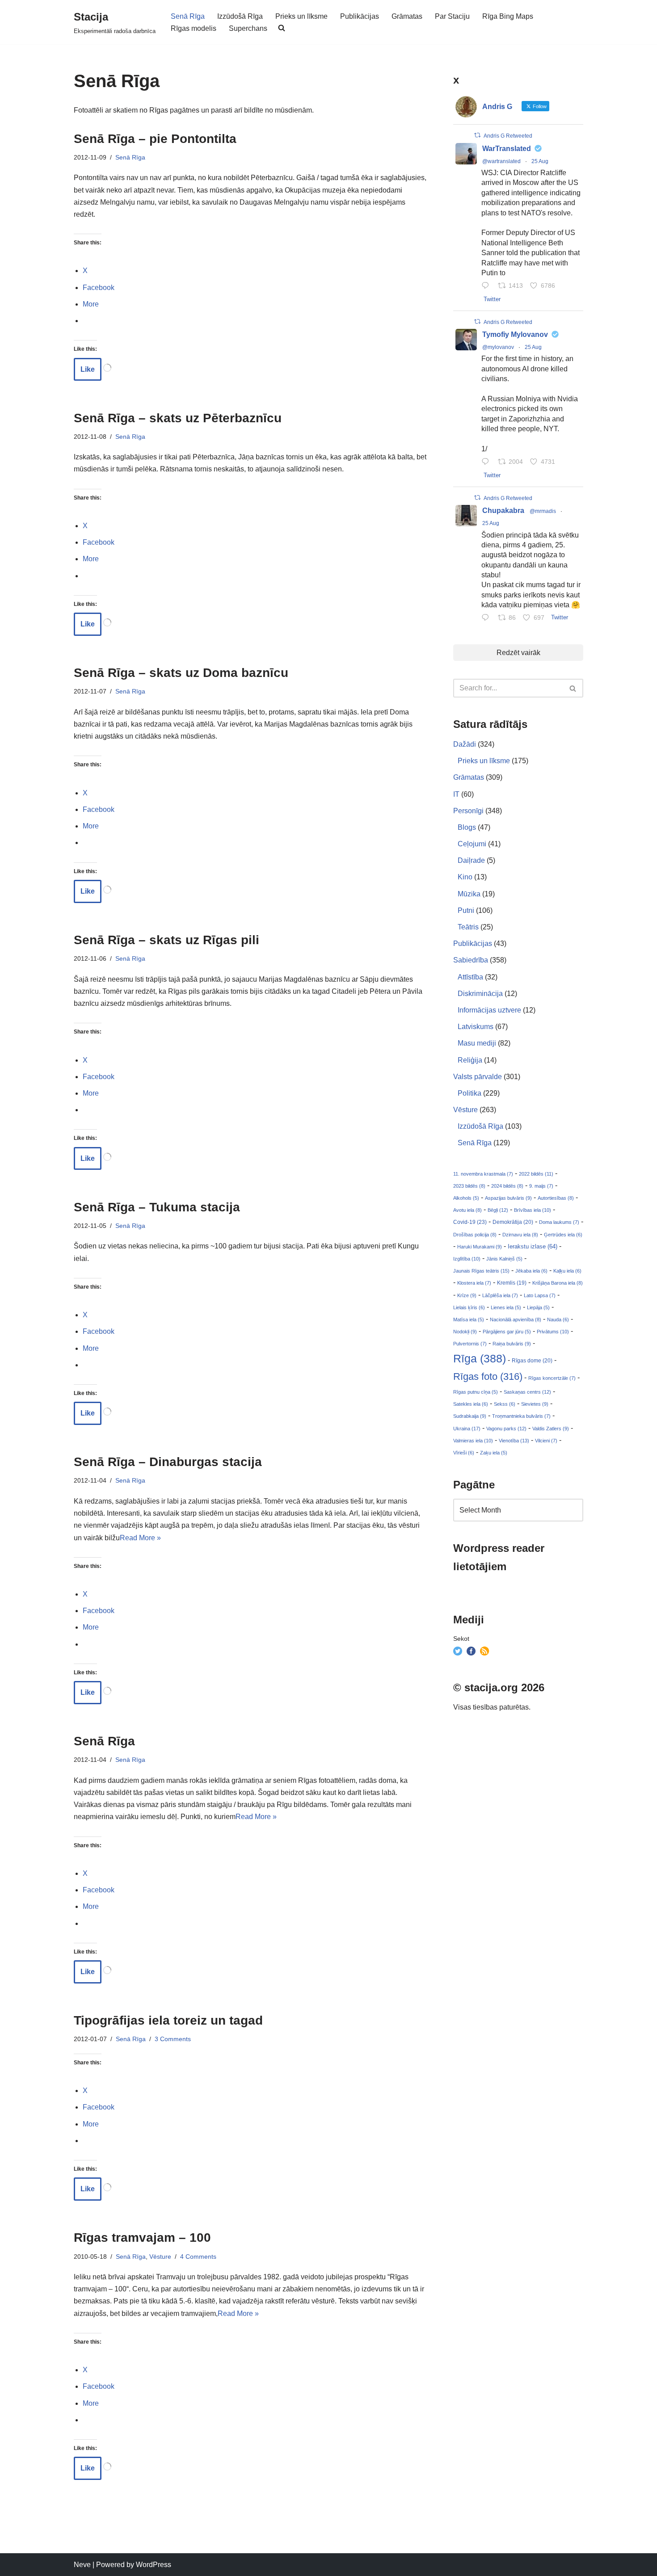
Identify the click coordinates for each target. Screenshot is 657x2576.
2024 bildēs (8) (507, 1186)
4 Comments (198, 2257)
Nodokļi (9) (465, 1332)
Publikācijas (360, 16)
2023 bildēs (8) (469, 1186)
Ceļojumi (472, 844)
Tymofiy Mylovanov (515, 334)
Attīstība (470, 977)
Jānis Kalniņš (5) (504, 1259)
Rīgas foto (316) (488, 1376)
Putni (466, 910)
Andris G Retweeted (508, 136)
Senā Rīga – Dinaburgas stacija (168, 1462)
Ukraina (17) (467, 1429)
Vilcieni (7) (546, 1441)
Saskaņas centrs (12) (527, 1392)
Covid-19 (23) (470, 1222)
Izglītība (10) (467, 1259)
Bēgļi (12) (498, 1210)
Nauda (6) (558, 1320)
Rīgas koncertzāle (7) (552, 1378)
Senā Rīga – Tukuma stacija (157, 1207)
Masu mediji (477, 1043)
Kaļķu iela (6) (567, 1271)
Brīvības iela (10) (533, 1210)
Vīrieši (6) (464, 1453)
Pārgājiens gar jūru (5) (507, 1332)
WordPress (154, 2565)
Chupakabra (503, 511)
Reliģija (470, 1060)
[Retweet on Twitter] (477, 135)
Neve (82, 2565)
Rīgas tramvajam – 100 (142, 2238)
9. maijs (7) (541, 1186)
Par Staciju (452, 16)
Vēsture (160, 2257)
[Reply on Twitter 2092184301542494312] (487, 619)
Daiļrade (471, 860)
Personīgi (468, 811)
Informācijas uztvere (489, 1010)
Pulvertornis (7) (470, 1344)
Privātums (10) (553, 1332)
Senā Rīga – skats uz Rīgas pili (166, 940)
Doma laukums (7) (559, 1222)
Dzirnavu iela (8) (520, 1235)
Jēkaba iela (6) (531, 1271)
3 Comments (173, 2039)
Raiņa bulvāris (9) (512, 1344)
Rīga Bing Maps (508, 16)
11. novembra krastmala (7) (483, 1174)
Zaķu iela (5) (494, 1453)
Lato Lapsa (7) (540, 1295)
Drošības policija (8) (475, 1235)
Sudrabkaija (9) (470, 1416)
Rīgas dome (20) (532, 1361)
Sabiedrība (471, 960)
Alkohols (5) (466, 1198)
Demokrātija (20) (513, 1222)
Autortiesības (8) (556, 1198)
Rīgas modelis (194, 28)
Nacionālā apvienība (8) (516, 1320)
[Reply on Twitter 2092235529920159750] (487, 462)
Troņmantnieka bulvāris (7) (521, 1416)
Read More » (140, 1538)
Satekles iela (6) (471, 1404)
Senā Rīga (188, 16)
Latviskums (476, 1027)
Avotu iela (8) (467, 1210)
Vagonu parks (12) (506, 1429)
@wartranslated (501, 161)
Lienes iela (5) (506, 1307)
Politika (470, 1093)
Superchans (248, 28)
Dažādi (465, 744)
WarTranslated (507, 149)
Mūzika (469, 894)
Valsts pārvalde (478, 1077)
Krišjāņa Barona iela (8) (558, 1283)
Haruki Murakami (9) (480, 1247)
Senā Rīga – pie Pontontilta (155, 139)
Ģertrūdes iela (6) (563, 1235)
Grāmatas (407, 16)
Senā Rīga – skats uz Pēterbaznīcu (178, 418)
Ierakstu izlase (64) (533, 1246)
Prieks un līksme (301, 16)
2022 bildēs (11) (536, 1174)
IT (456, 794)
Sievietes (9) (535, 1404)
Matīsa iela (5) (469, 1320)
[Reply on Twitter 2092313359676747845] (487, 286)
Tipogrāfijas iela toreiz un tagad (168, 2020)
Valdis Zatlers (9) (551, 1429)
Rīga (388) (480, 1358)
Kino (465, 877)
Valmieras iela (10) (473, 1441)
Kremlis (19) (512, 1283)
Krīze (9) (467, 1295)
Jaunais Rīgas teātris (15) (481, 1271)
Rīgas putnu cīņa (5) (476, 1392)
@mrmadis (543, 511)
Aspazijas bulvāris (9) (508, 1198)
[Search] (573, 688)
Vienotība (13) (514, 1441)
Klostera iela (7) (474, 1283)
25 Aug (540, 161)
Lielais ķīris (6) (469, 1307)
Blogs (467, 827)
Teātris (468, 927)
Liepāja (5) (538, 1307)
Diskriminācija (480, 994)
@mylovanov (498, 347)
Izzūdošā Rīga (240, 16)
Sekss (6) (505, 1404)
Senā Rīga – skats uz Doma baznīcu (181, 673)
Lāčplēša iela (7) (500, 1295)
